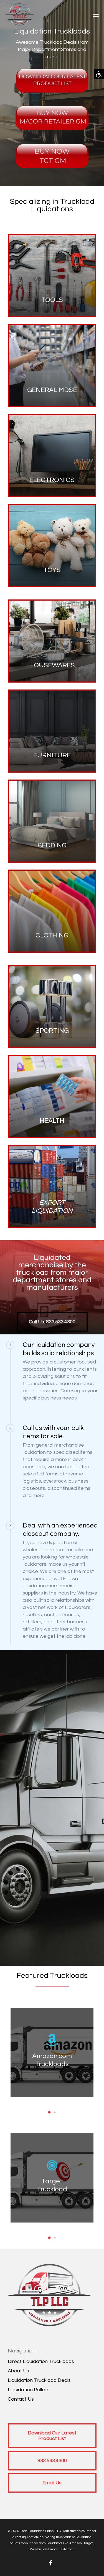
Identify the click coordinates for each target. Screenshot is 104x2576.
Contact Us (21, 2399)
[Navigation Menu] (96, 14)
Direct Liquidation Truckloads (41, 2361)
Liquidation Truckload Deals (39, 2380)
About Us (18, 2371)
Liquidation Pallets (29, 2390)
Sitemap (68, 2549)
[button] (99, 74)
